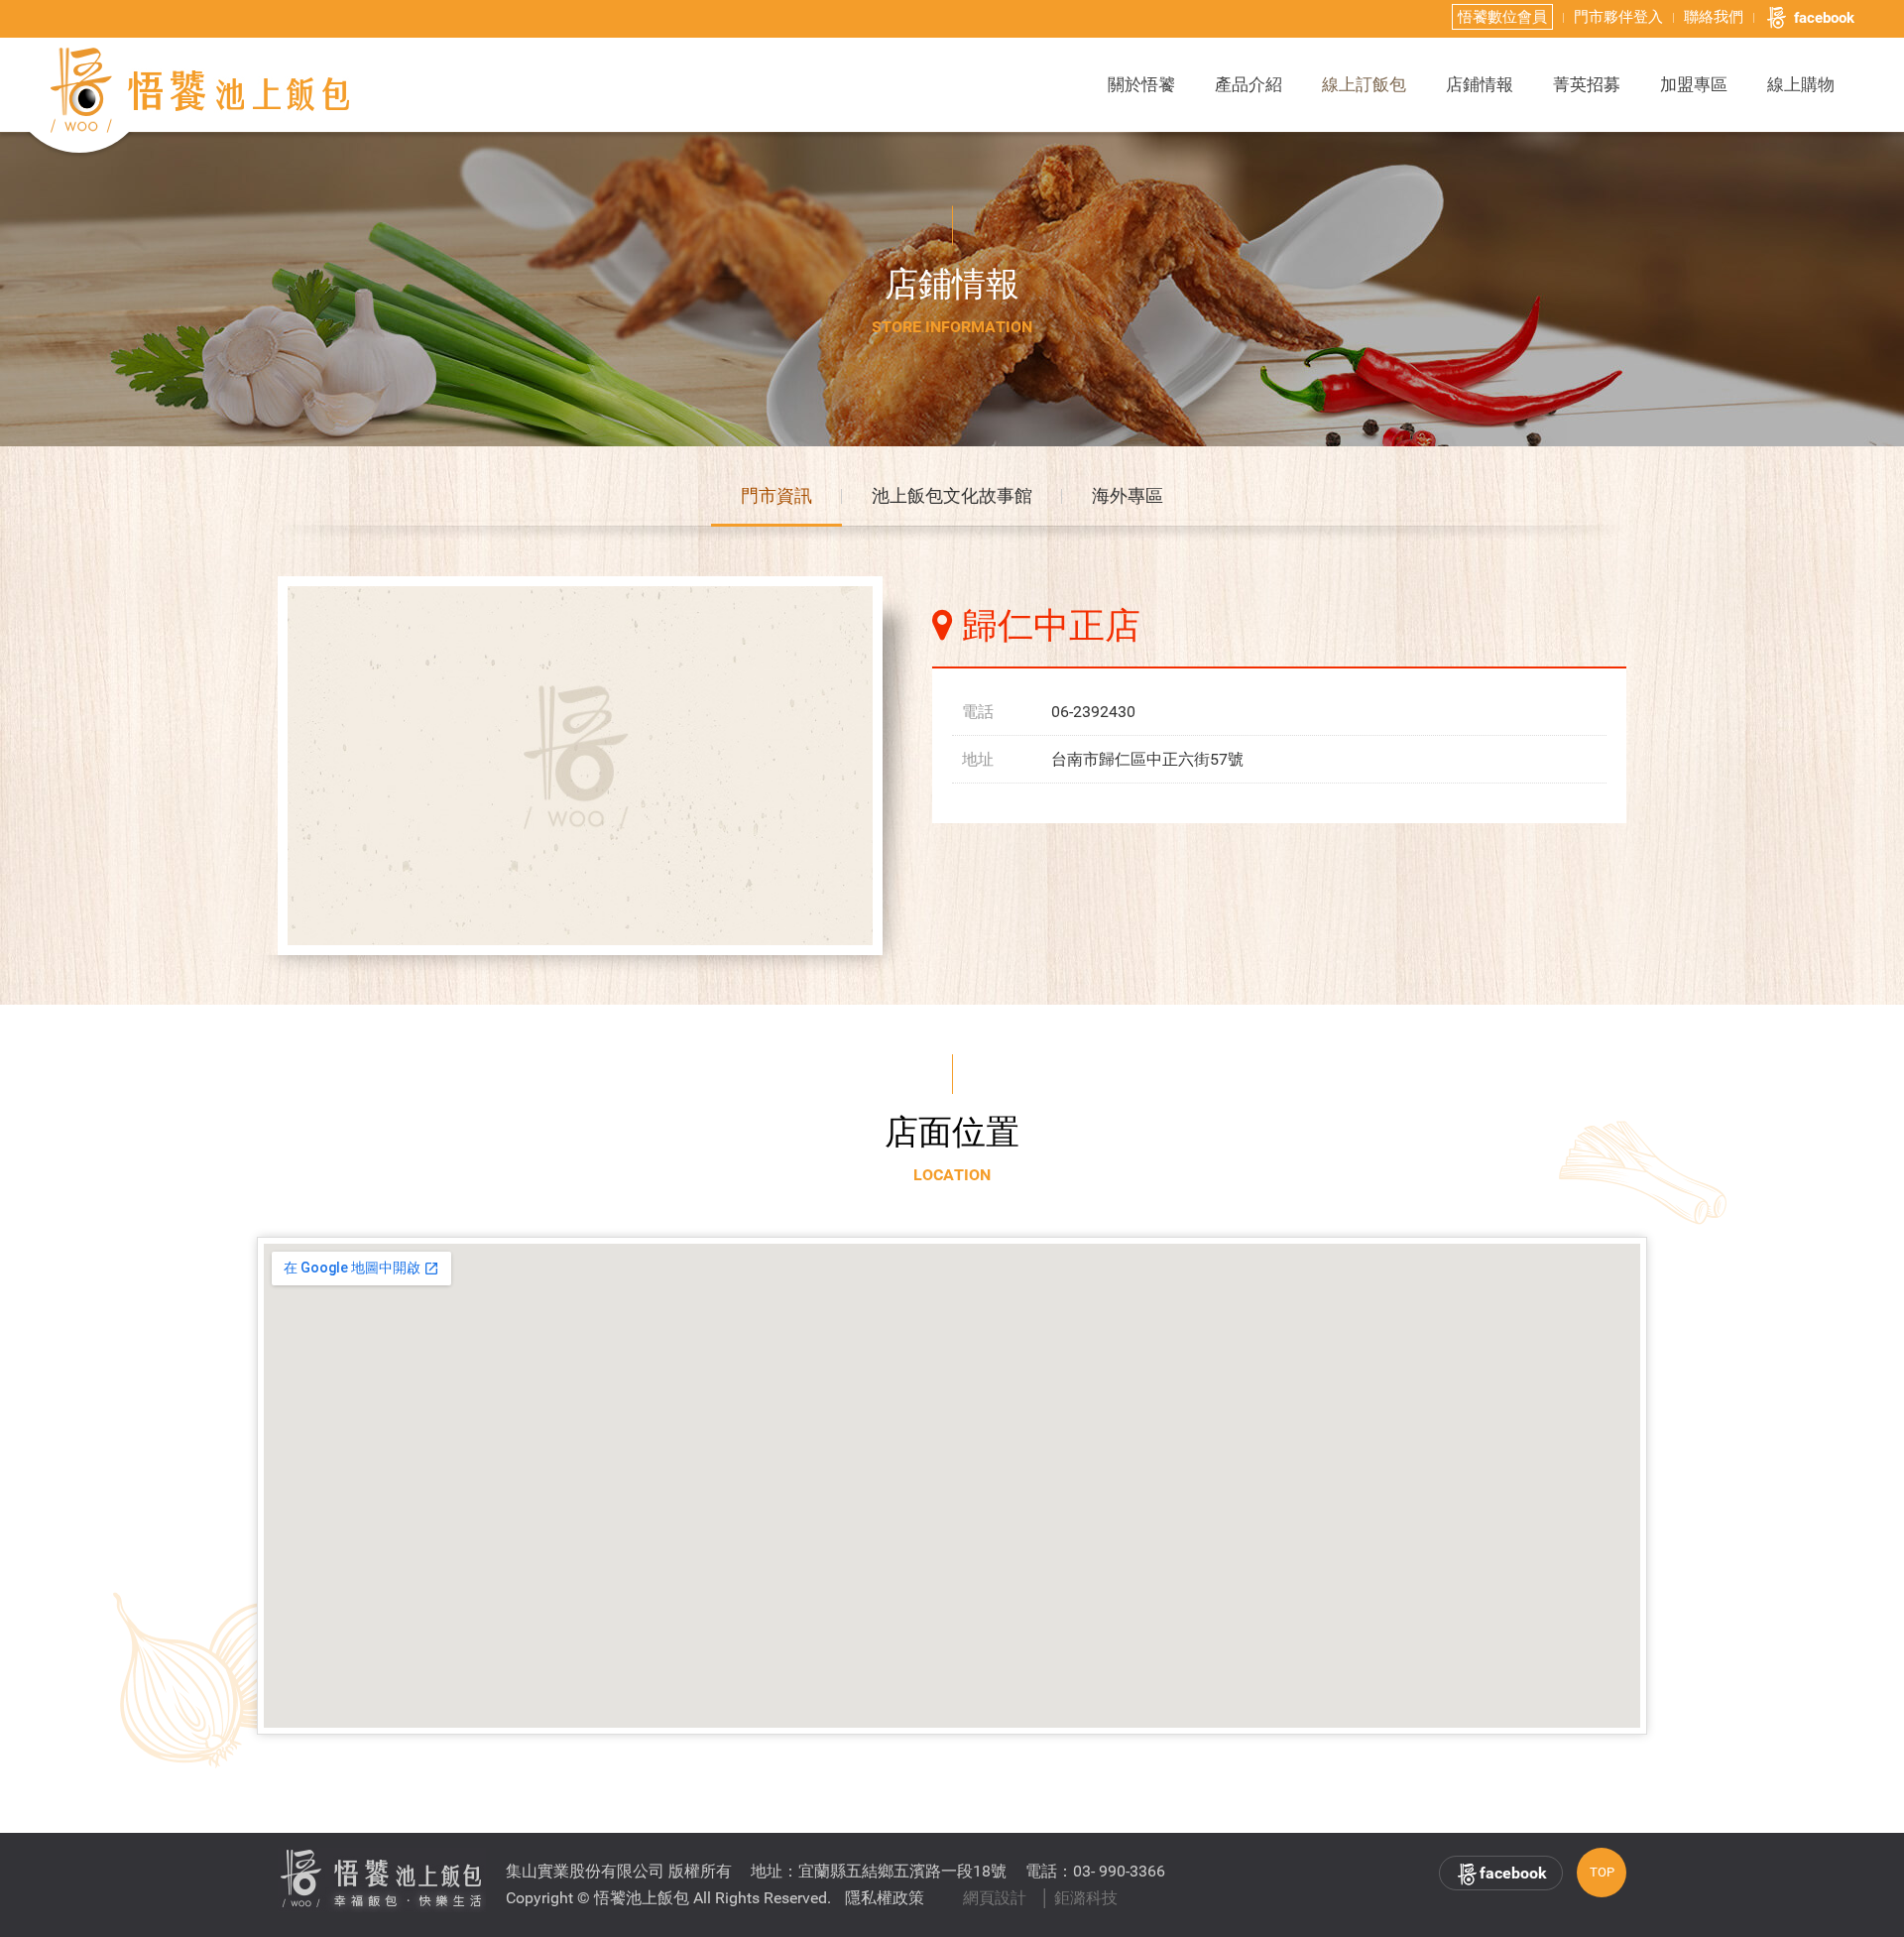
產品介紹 (1249, 84)
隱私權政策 (885, 1898)
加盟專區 (1694, 84)
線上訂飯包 (1364, 84)
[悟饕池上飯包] (201, 90)
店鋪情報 (1480, 84)
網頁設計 (995, 1898)
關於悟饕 (1141, 84)
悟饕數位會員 (1502, 17)
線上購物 (1801, 84)
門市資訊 (776, 495)
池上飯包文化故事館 (952, 495)
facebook (1824, 18)
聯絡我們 (1714, 17)
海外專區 (1128, 495)
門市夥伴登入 (1618, 17)
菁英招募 (1587, 84)
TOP (1602, 1872)
